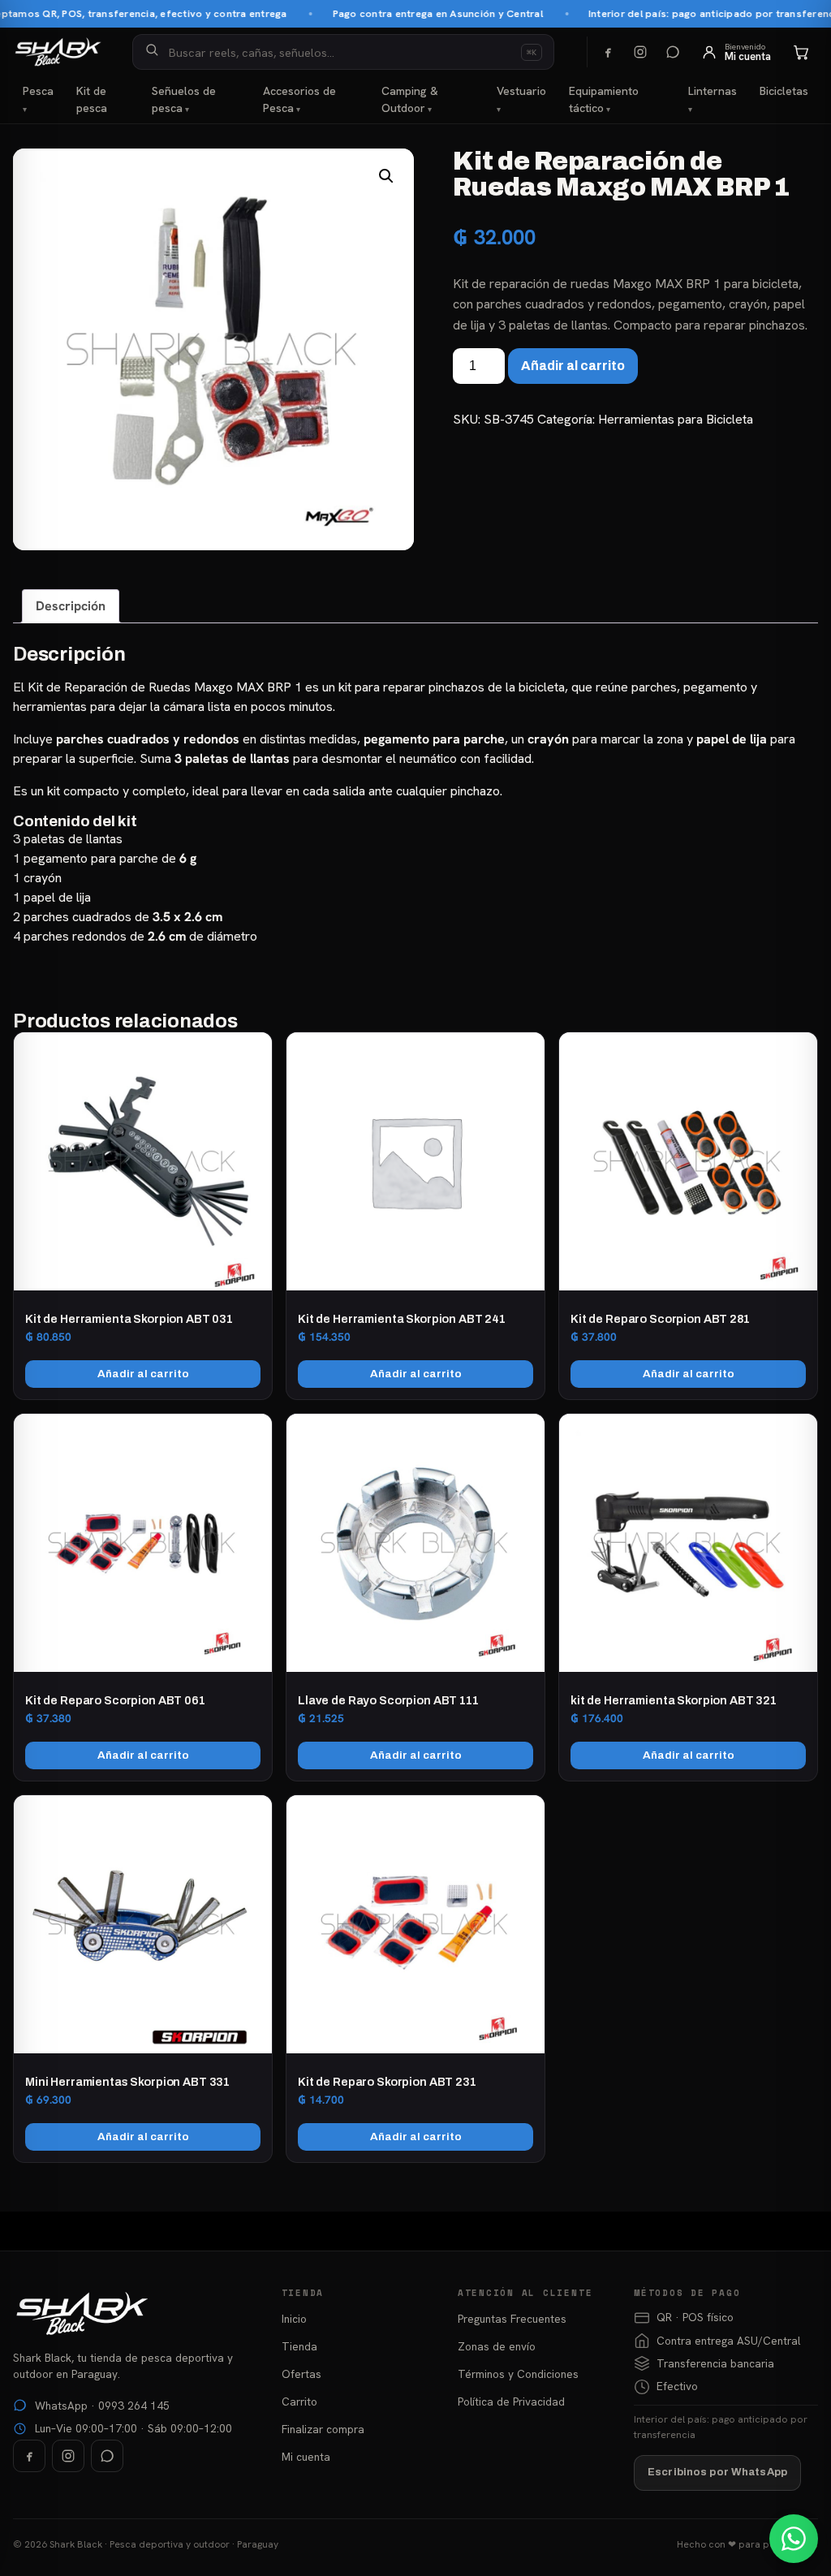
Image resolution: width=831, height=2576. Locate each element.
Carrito (299, 2402)
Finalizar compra (323, 2429)
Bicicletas (784, 91)
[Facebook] (608, 52)
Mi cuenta (306, 2457)
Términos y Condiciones (518, 2374)
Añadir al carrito (573, 366)
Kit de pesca (92, 99)
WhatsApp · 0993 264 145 (102, 2406)
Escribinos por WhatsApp (717, 2472)
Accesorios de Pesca (299, 99)
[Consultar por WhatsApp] (794, 2539)
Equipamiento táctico (604, 99)
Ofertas (301, 2374)
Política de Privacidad (511, 2402)
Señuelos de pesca (184, 99)
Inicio (294, 2319)
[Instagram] (640, 52)
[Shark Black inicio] (58, 52)
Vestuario (521, 91)
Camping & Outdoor (410, 99)
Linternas (713, 91)
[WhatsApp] (673, 52)
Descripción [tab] (71, 606)
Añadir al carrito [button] (143, 1374)
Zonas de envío (497, 2346)
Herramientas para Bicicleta (676, 419)
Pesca (38, 91)
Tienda (299, 2346)
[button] (386, 176)
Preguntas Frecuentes (512, 2319)
